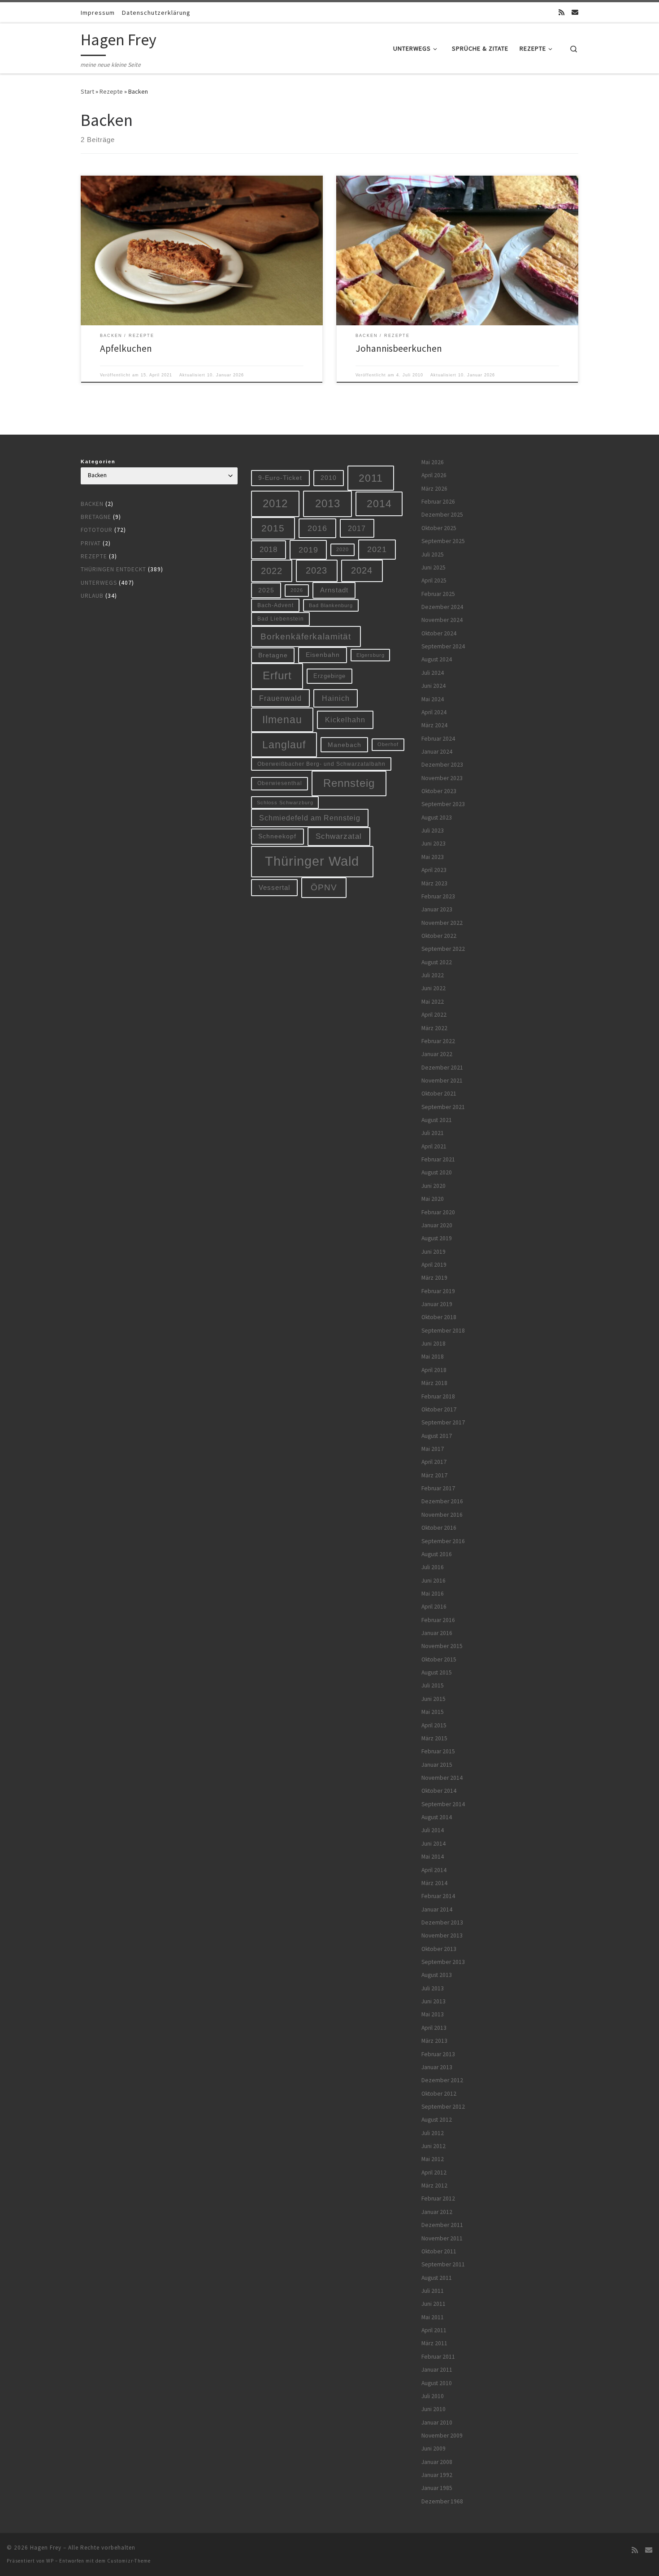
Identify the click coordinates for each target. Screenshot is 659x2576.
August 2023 (437, 818)
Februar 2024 (438, 739)
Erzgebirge (329, 676)
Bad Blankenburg (331, 605)
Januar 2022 (437, 1054)
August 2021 (437, 1120)
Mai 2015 (433, 1712)
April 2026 (434, 475)
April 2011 (434, 2330)
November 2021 (442, 1081)
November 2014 (442, 1778)
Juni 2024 (434, 686)
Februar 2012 (438, 2198)
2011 (371, 478)
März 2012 (434, 2186)
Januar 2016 (437, 1633)
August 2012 (437, 2120)
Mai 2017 (433, 1449)
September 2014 (443, 1804)
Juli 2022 (433, 975)
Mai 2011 (433, 2317)
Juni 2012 (434, 2146)
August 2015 (437, 1672)
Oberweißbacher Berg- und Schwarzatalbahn (321, 764)
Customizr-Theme (129, 2561)
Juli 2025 (433, 554)
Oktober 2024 (439, 633)
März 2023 (434, 883)
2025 (266, 590)
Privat (91, 543)
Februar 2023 (438, 896)
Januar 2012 (437, 2212)
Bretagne (96, 517)
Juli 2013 (433, 1988)
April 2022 (434, 1015)
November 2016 (442, 1515)
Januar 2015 (437, 1765)
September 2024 (443, 646)
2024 (362, 570)
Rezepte (111, 91)
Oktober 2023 (439, 791)
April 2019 (434, 1265)
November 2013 (442, 1935)
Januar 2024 (437, 752)
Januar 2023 (437, 909)
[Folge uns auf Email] (575, 12)
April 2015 (434, 1725)
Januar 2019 (437, 1304)
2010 (329, 478)
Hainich (336, 698)
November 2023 (442, 778)
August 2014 (437, 1817)
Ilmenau (282, 720)
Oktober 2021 (439, 1094)
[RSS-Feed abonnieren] (561, 12)
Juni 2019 (434, 1252)
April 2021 (434, 1146)
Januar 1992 (437, 2475)
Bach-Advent (275, 605)
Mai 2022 (433, 1002)
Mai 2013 (433, 2014)
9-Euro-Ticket (280, 478)
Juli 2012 (433, 2133)
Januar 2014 (437, 1909)
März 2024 (434, 725)
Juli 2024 (433, 673)
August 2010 (437, 2383)
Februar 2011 (438, 2357)
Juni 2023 (434, 844)
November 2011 (442, 2238)
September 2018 (443, 1331)
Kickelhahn (345, 720)
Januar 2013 (437, 2067)
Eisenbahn (323, 655)
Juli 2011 (433, 2291)
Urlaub (92, 596)
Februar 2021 (438, 1159)
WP (50, 2561)
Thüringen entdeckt (113, 569)
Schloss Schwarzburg (285, 803)
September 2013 (443, 1962)
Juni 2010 (434, 2409)
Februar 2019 (438, 1291)
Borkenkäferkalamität (306, 636)
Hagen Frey (46, 2548)
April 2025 (434, 580)
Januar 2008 (437, 2462)
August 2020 (437, 1172)
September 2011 (443, 2264)
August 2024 (437, 659)
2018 (269, 550)
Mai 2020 (433, 1199)
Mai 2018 (433, 1357)
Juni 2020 (434, 1186)
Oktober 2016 (439, 1528)
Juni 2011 (434, 2304)
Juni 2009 (434, 2449)
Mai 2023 (433, 857)
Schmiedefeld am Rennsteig (310, 818)
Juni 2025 (434, 567)
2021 (377, 549)
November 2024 (442, 620)
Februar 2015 (438, 1751)
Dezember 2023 (442, 765)
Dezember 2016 (442, 1501)
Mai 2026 (433, 462)
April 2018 (434, 1370)
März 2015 (434, 1738)
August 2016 (437, 1554)
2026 (297, 590)
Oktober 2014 (439, 1791)
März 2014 (434, 1883)
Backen (92, 504)
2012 (275, 503)
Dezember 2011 (442, 2225)
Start (87, 91)
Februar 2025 (438, 594)
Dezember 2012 (442, 2080)
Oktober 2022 (439, 936)
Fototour (97, 530)
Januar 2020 (437, 1225)
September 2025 (443, 541)
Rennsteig (349, 783)
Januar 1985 (437, 2488)
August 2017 (437, 1436)
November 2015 (442, 1646)
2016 (317, 528)
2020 (343, 549)
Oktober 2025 (439, 528)
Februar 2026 (438, 502)
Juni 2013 (434, 2001)
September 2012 (443, 2107)
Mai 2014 (433, 1857)
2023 (316, 570)
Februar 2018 (438, 1396)
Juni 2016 (434, 1581)
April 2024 (434, 712)
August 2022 (437, 962)
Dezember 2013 (442, 1922)
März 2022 (434, 1028)
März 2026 (434, 489)
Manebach (345, 745)
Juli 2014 (433, 1830)
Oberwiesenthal (280, 783)
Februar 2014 (438, 1896)
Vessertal (274, 887)
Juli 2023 (433, 831)
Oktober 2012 (439, 2094)
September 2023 (443, 804)
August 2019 (437, 1238)
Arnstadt (334, 590)
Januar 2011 (437, 2370)
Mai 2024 (433, 699)
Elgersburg (371, 655)
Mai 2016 (433, 1594)
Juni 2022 (434, 988)
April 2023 (434, 870)
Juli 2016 (433, 1567)
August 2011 (437, 2278)
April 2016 (434, 1607)
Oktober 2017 (439, 1409)
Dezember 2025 (442, 515)
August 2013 (437, 1975)
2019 (308, 550)
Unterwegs (99, 583)
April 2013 (434, 2028)
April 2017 (434, 1462)
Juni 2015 (434, 1699)
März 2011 (434, 2343)
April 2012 (434, 2173)
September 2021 (443, 1107)
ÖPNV (324, 887)
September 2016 (443, 1541)
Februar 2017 (438, 1488)
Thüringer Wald (312, 861)
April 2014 (434, 1870)
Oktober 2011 (439, 2251)
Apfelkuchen (126, 348)
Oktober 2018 (439, 1317)
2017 (357, 528)
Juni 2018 (434, 1344)
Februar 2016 (438, 1620)
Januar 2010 (437, 2423)
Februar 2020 (438, 1212)
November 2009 (442, 2436)
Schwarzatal (339, 836)
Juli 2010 (433, 2396)
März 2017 (434, 1475)
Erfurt (277, 676)
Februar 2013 (438, 2054)
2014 (379, 504)
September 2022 (443, 949)
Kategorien (98, 462)
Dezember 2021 (442, 1068)
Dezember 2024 (442, 607)
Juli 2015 (433, 1685)
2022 (272, 571)
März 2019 (434, 1278)
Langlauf (284, 745)
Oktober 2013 (439, 1949)
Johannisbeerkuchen (399, 348)
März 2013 (434, 2041)
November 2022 (442, 923)
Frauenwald (280, 698)
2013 (328, 503)
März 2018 (434, 1383)
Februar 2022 (438, 1041)
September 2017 (443, 1422)
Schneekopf (277, 836)
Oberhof (388, 744)
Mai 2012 (433, 2159)
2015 (273, 528)
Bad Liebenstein (281, 619)
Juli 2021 (433, 1133)
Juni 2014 (434, 1844)
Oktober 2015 (439, 1659)
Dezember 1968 (442, 2501)
